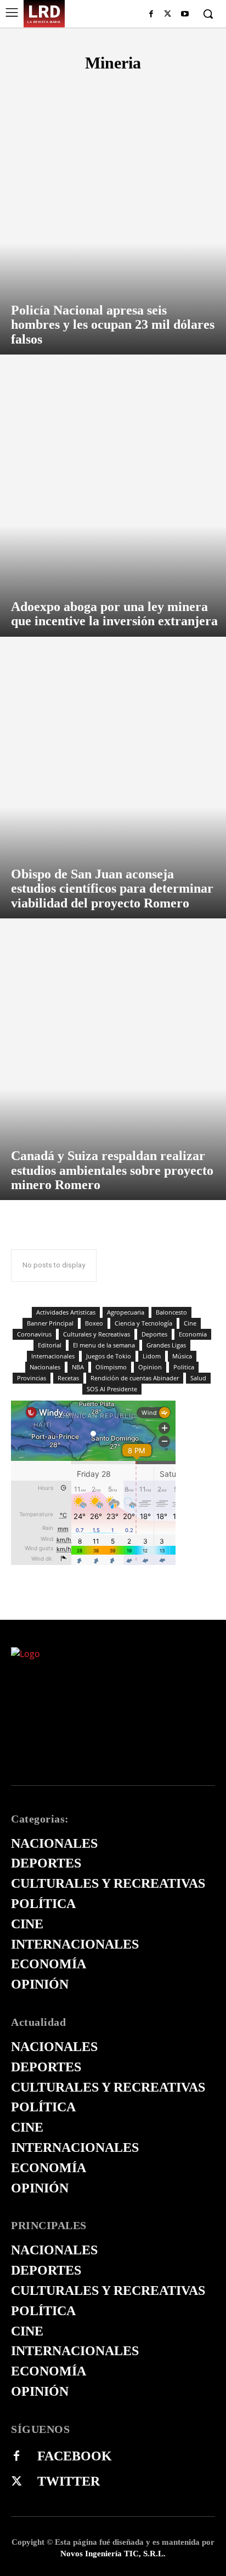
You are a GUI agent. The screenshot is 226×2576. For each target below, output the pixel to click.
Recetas (68, 1378)
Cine (190, 1323)
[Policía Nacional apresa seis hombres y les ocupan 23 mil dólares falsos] (113, 219)
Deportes (154, 1334)
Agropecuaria (126, 1312)
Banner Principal (50, 1323)
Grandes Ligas (166, 1345)
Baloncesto (171, 1312)
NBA (78, 1367)
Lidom (152, 1356)
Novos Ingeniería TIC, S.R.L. (113, 2554)
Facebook (75, 2456)
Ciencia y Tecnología (143, 1323)
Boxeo (94, 1323)
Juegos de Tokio (109, 1356)
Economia (193, 1334)
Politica (184, 1367)
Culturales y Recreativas (97, 1334)
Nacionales (45, 1367)
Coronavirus (34, 1334)
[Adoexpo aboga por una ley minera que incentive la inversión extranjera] (113, 501)
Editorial (50, 1345)
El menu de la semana (104, 1345)
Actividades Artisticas (66, 1312)
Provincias (32, 1378)
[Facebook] (151, 15)
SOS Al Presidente (112, 1389)
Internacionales (53, 1356)
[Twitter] (16, 2482)
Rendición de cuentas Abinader (135, 1378)
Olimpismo (111, 1367)
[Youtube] (185, 15)
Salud (198, 1378)
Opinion (150, 1367)
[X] (168, 15)
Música (182, 1356)
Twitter (69, 2481)
